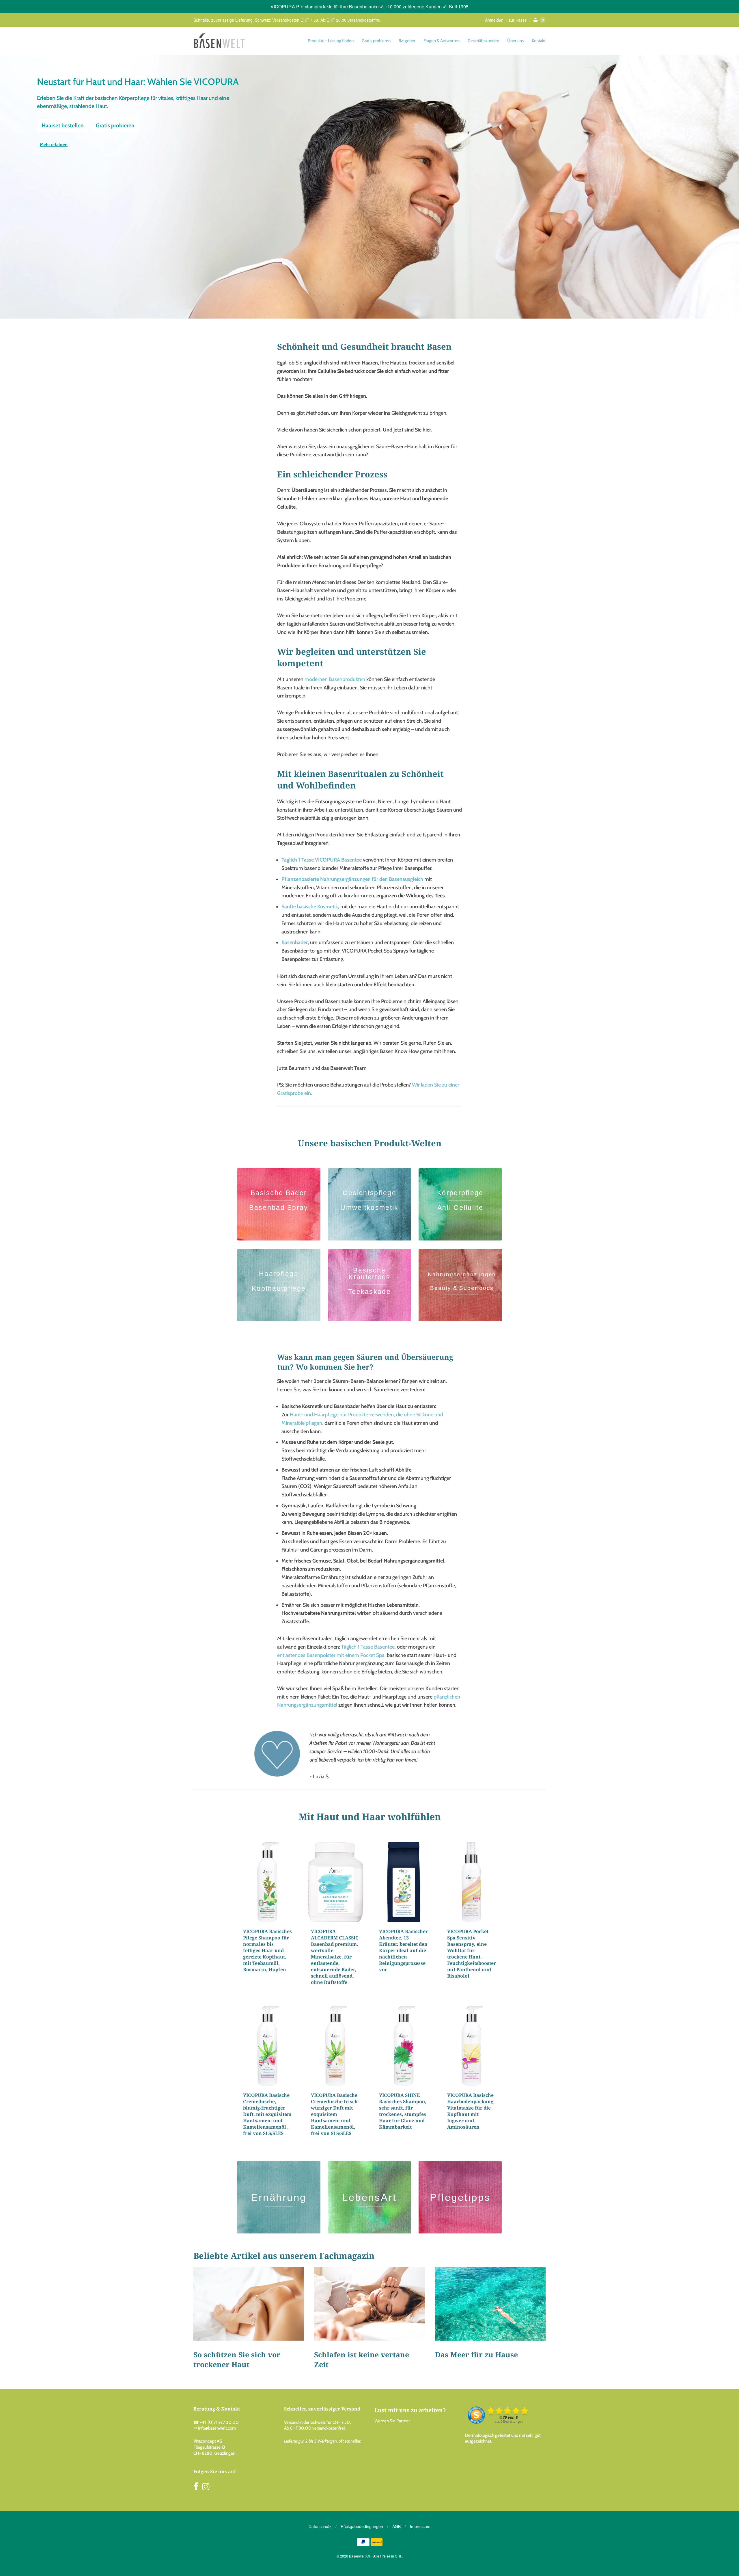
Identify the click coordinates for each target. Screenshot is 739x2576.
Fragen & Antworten (442, 41)
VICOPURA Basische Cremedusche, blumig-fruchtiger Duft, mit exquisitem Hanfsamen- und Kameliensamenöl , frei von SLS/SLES (267, 2114)
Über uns (515, 41)
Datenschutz (320, 2526)
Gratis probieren (376, 41)
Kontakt (539, 41)
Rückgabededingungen (362, 2526)
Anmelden (494, 20)
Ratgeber (407, 41)
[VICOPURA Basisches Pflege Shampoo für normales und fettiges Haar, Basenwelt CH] (268, 1882)
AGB (396, 2526)
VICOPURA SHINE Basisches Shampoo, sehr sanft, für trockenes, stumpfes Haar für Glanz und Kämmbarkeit (403, 2111)
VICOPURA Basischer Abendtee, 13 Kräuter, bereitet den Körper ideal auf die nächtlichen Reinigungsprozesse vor (403, 1950)
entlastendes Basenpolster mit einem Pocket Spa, (331, 1655)
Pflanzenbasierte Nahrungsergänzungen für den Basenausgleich (352, 879)
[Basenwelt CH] (219, 41)
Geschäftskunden (483, 41)
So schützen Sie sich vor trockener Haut (237, 2359)
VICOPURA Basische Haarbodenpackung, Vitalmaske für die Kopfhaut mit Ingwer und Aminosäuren (471, 2111)
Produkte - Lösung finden (331, 41)
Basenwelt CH (360, 2556)
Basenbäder (295, 942)
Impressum (420, 2526)
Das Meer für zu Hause (476, 2354)
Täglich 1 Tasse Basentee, (368, 1647)
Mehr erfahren (54, 145)
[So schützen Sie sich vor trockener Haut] (249, 2304)
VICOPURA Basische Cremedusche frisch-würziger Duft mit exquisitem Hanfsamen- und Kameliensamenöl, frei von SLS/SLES (335, 2114)
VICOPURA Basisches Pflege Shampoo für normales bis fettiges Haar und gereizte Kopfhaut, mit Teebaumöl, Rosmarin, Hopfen (267, 1950)
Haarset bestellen (63, 125)
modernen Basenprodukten (335, 679)
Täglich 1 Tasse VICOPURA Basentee (322, 860)
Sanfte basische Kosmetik (310, 907)
